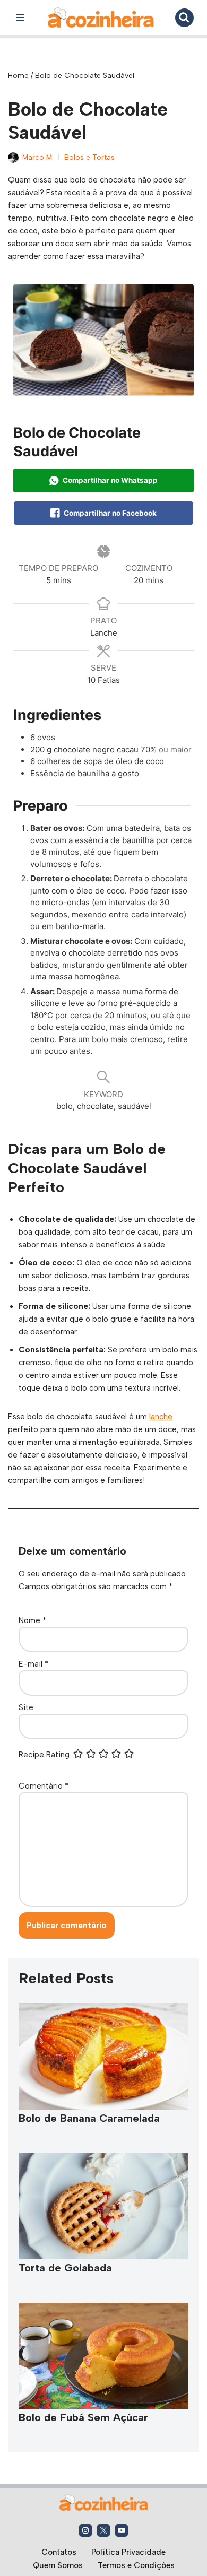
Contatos (59, 2552)
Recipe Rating (44, 1755)
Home (18, 76)
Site (26, 1707)
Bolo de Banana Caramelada (89, 2118)
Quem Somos (58, 2565)
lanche (161, 1417)
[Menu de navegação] (20, 18)
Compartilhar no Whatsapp (109, 480)
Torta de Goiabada (65, 2268)
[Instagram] (85, 2530)
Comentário (44, 1786)
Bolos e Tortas (89, 157)
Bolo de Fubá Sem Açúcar (83, 2417)
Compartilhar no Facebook (109, 513)
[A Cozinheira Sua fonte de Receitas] (101, 18)
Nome (32, 1620)
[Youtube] (122, 2530)
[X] (103, 2530)
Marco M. (38, 157)
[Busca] (184, 18)
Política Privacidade (128, 2552)
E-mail (33, 1664)
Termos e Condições (136, 2565)
